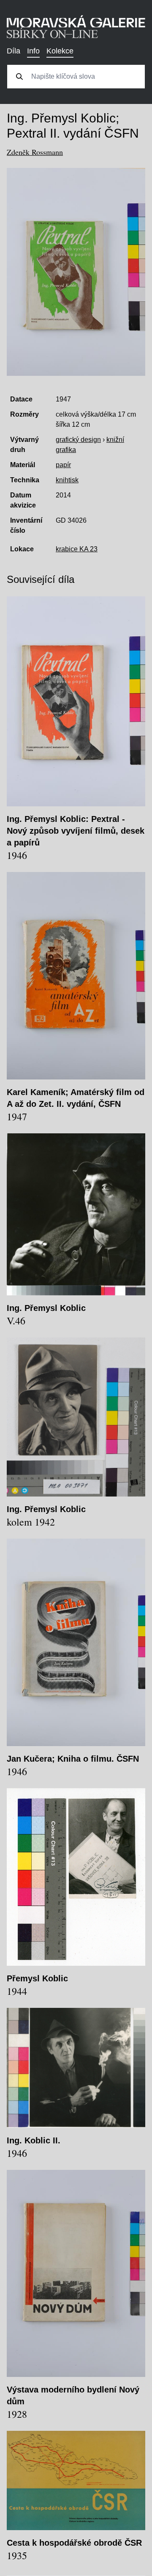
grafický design (78, 440)
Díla (14, 51)
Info (33, 51)
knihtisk (67, 480)
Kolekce (60, 51)
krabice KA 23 (77, 549)
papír (63, 465)
